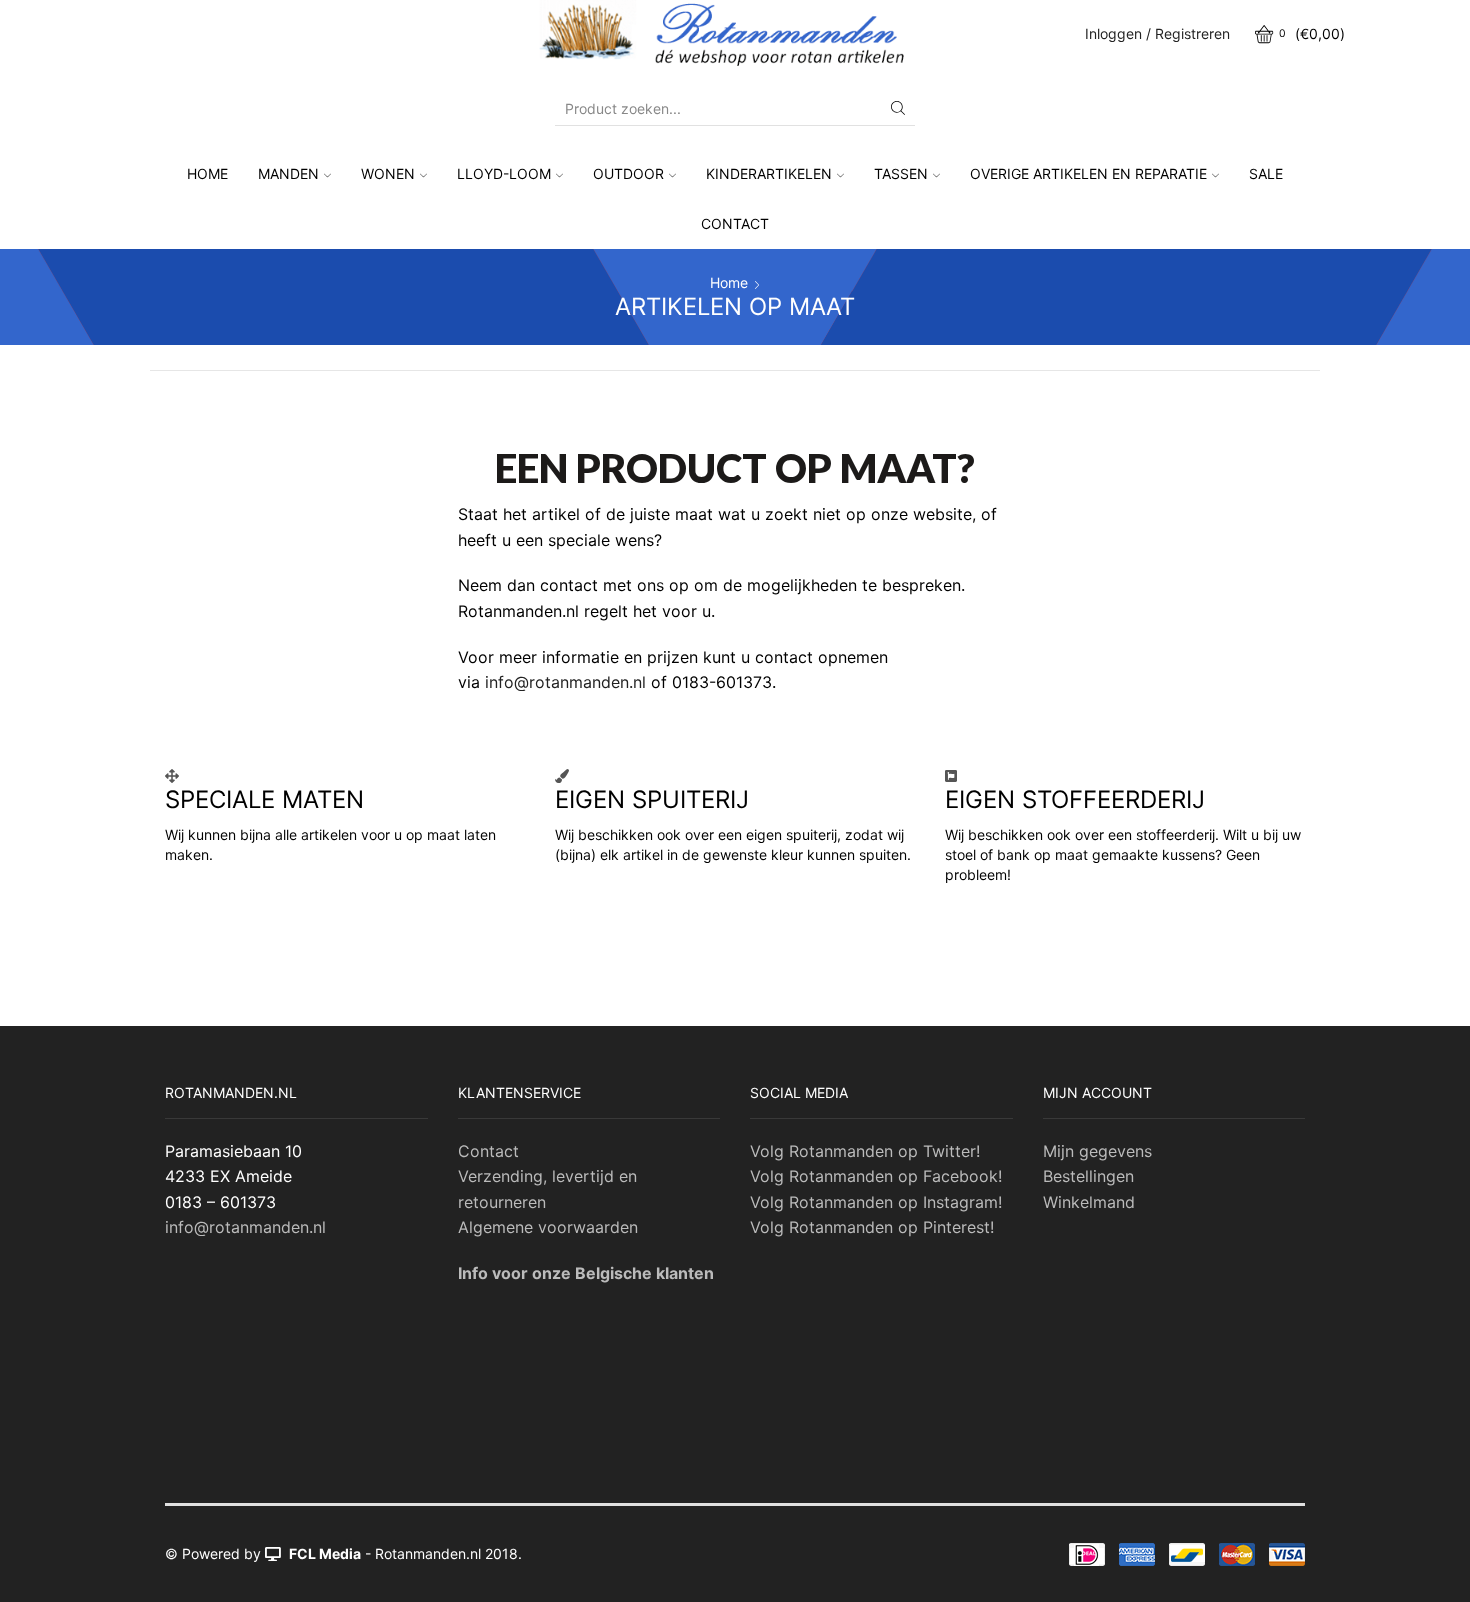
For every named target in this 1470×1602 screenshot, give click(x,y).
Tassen (901, 173)
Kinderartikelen (769, 173)
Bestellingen (1088, 1176)
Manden (288, 173)
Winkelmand (1089, 1202)
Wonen (388, 173)
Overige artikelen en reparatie (1088, 173)
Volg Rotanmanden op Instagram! (876, 1202)
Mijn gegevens (1097, 1151)
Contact (735, 223)
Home (207, 173)
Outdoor (628, 173)
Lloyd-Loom (504, 173)
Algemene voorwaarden (548, 1227)
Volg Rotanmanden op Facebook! (876, 1176)
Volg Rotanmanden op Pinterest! (872, 1227)
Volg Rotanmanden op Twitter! (865, 1151)
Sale (1266, 173)
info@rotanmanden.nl (565, 682)
